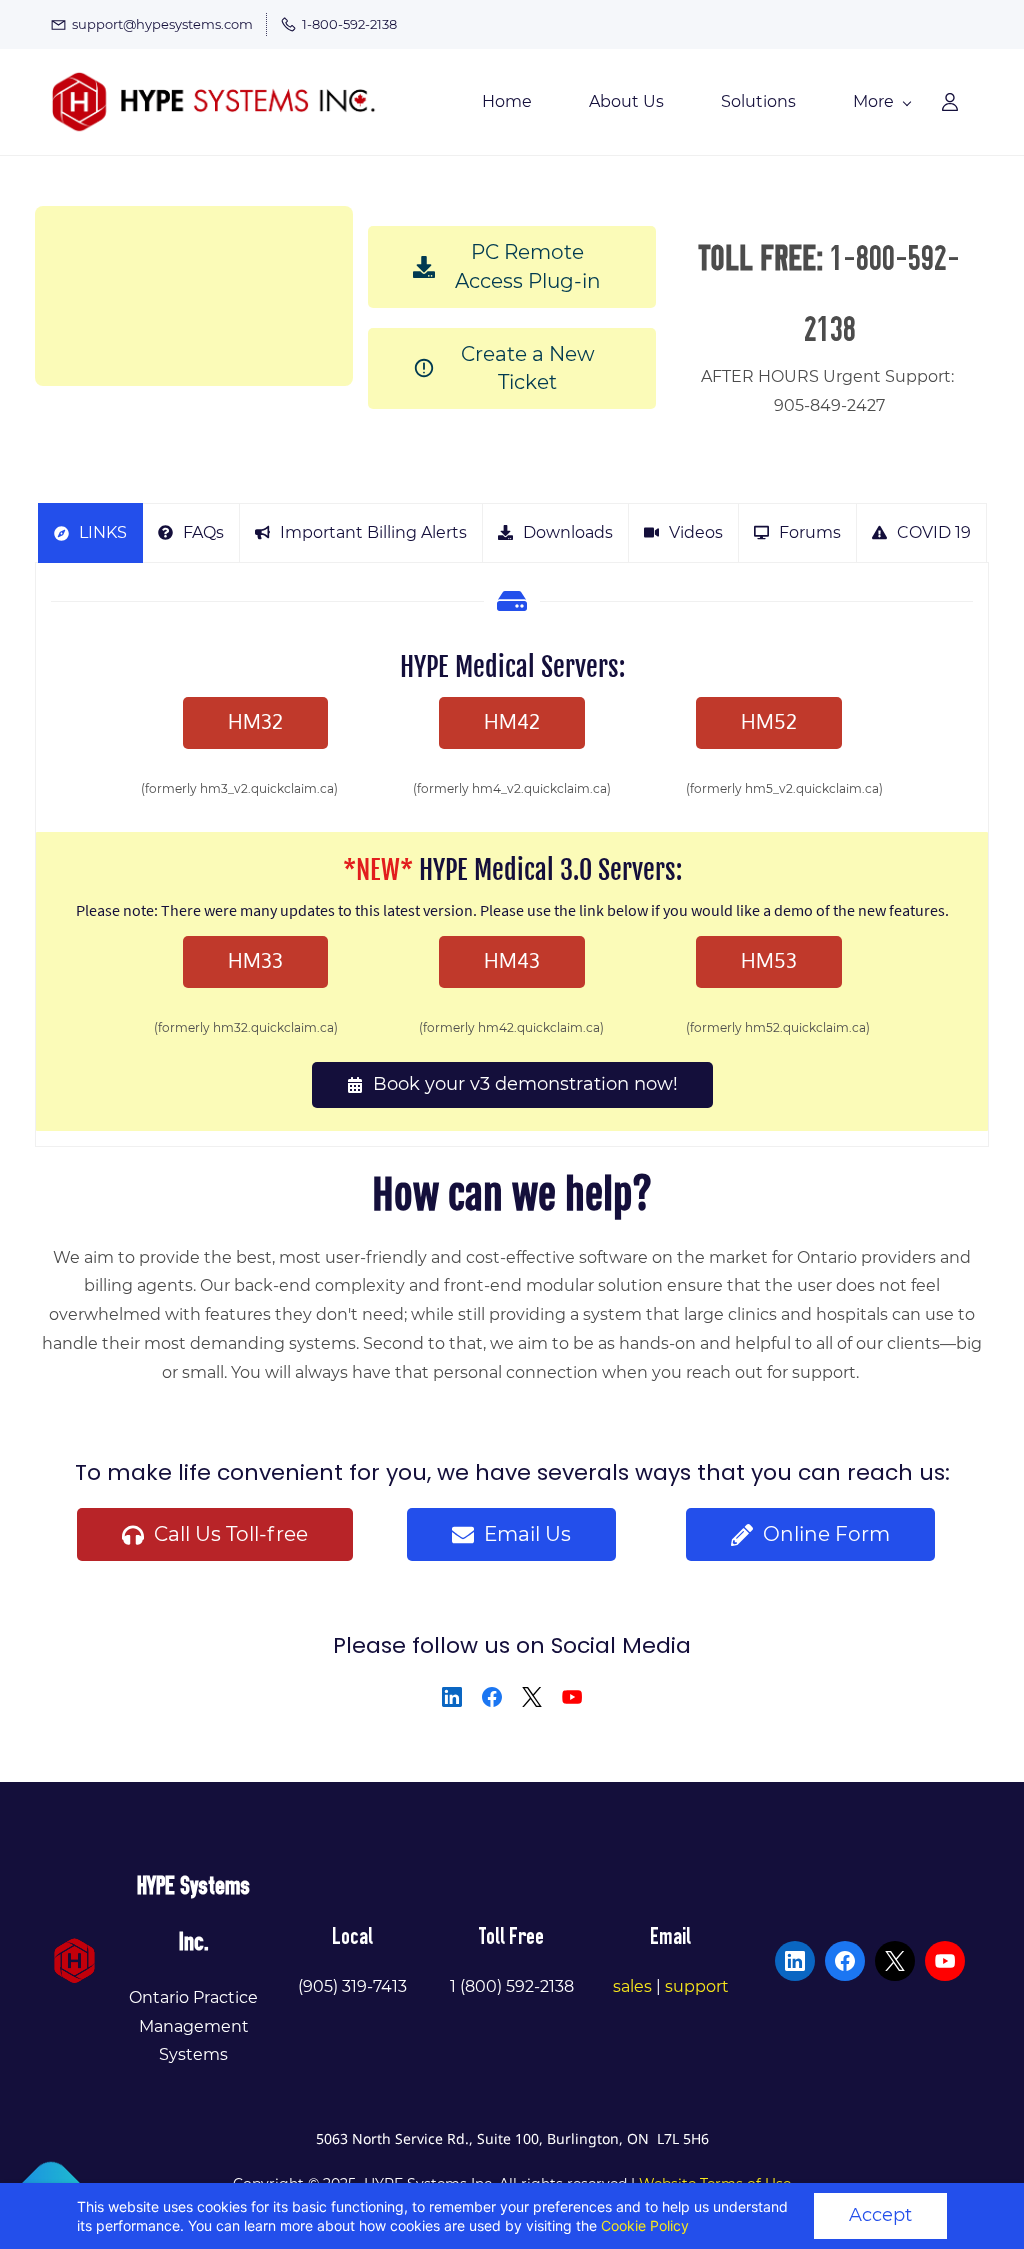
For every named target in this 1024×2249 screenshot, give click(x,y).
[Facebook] (492, 1697)
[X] (532, 1697)
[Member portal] (950, 102)
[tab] (90, 533)
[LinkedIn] (452, 1697)
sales (632, 1986)
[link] (74, 1951)
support (697, 1986)
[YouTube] (572, 1697)
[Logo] (215, 102)
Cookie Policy (645, 2225)
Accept (880, 2215)
